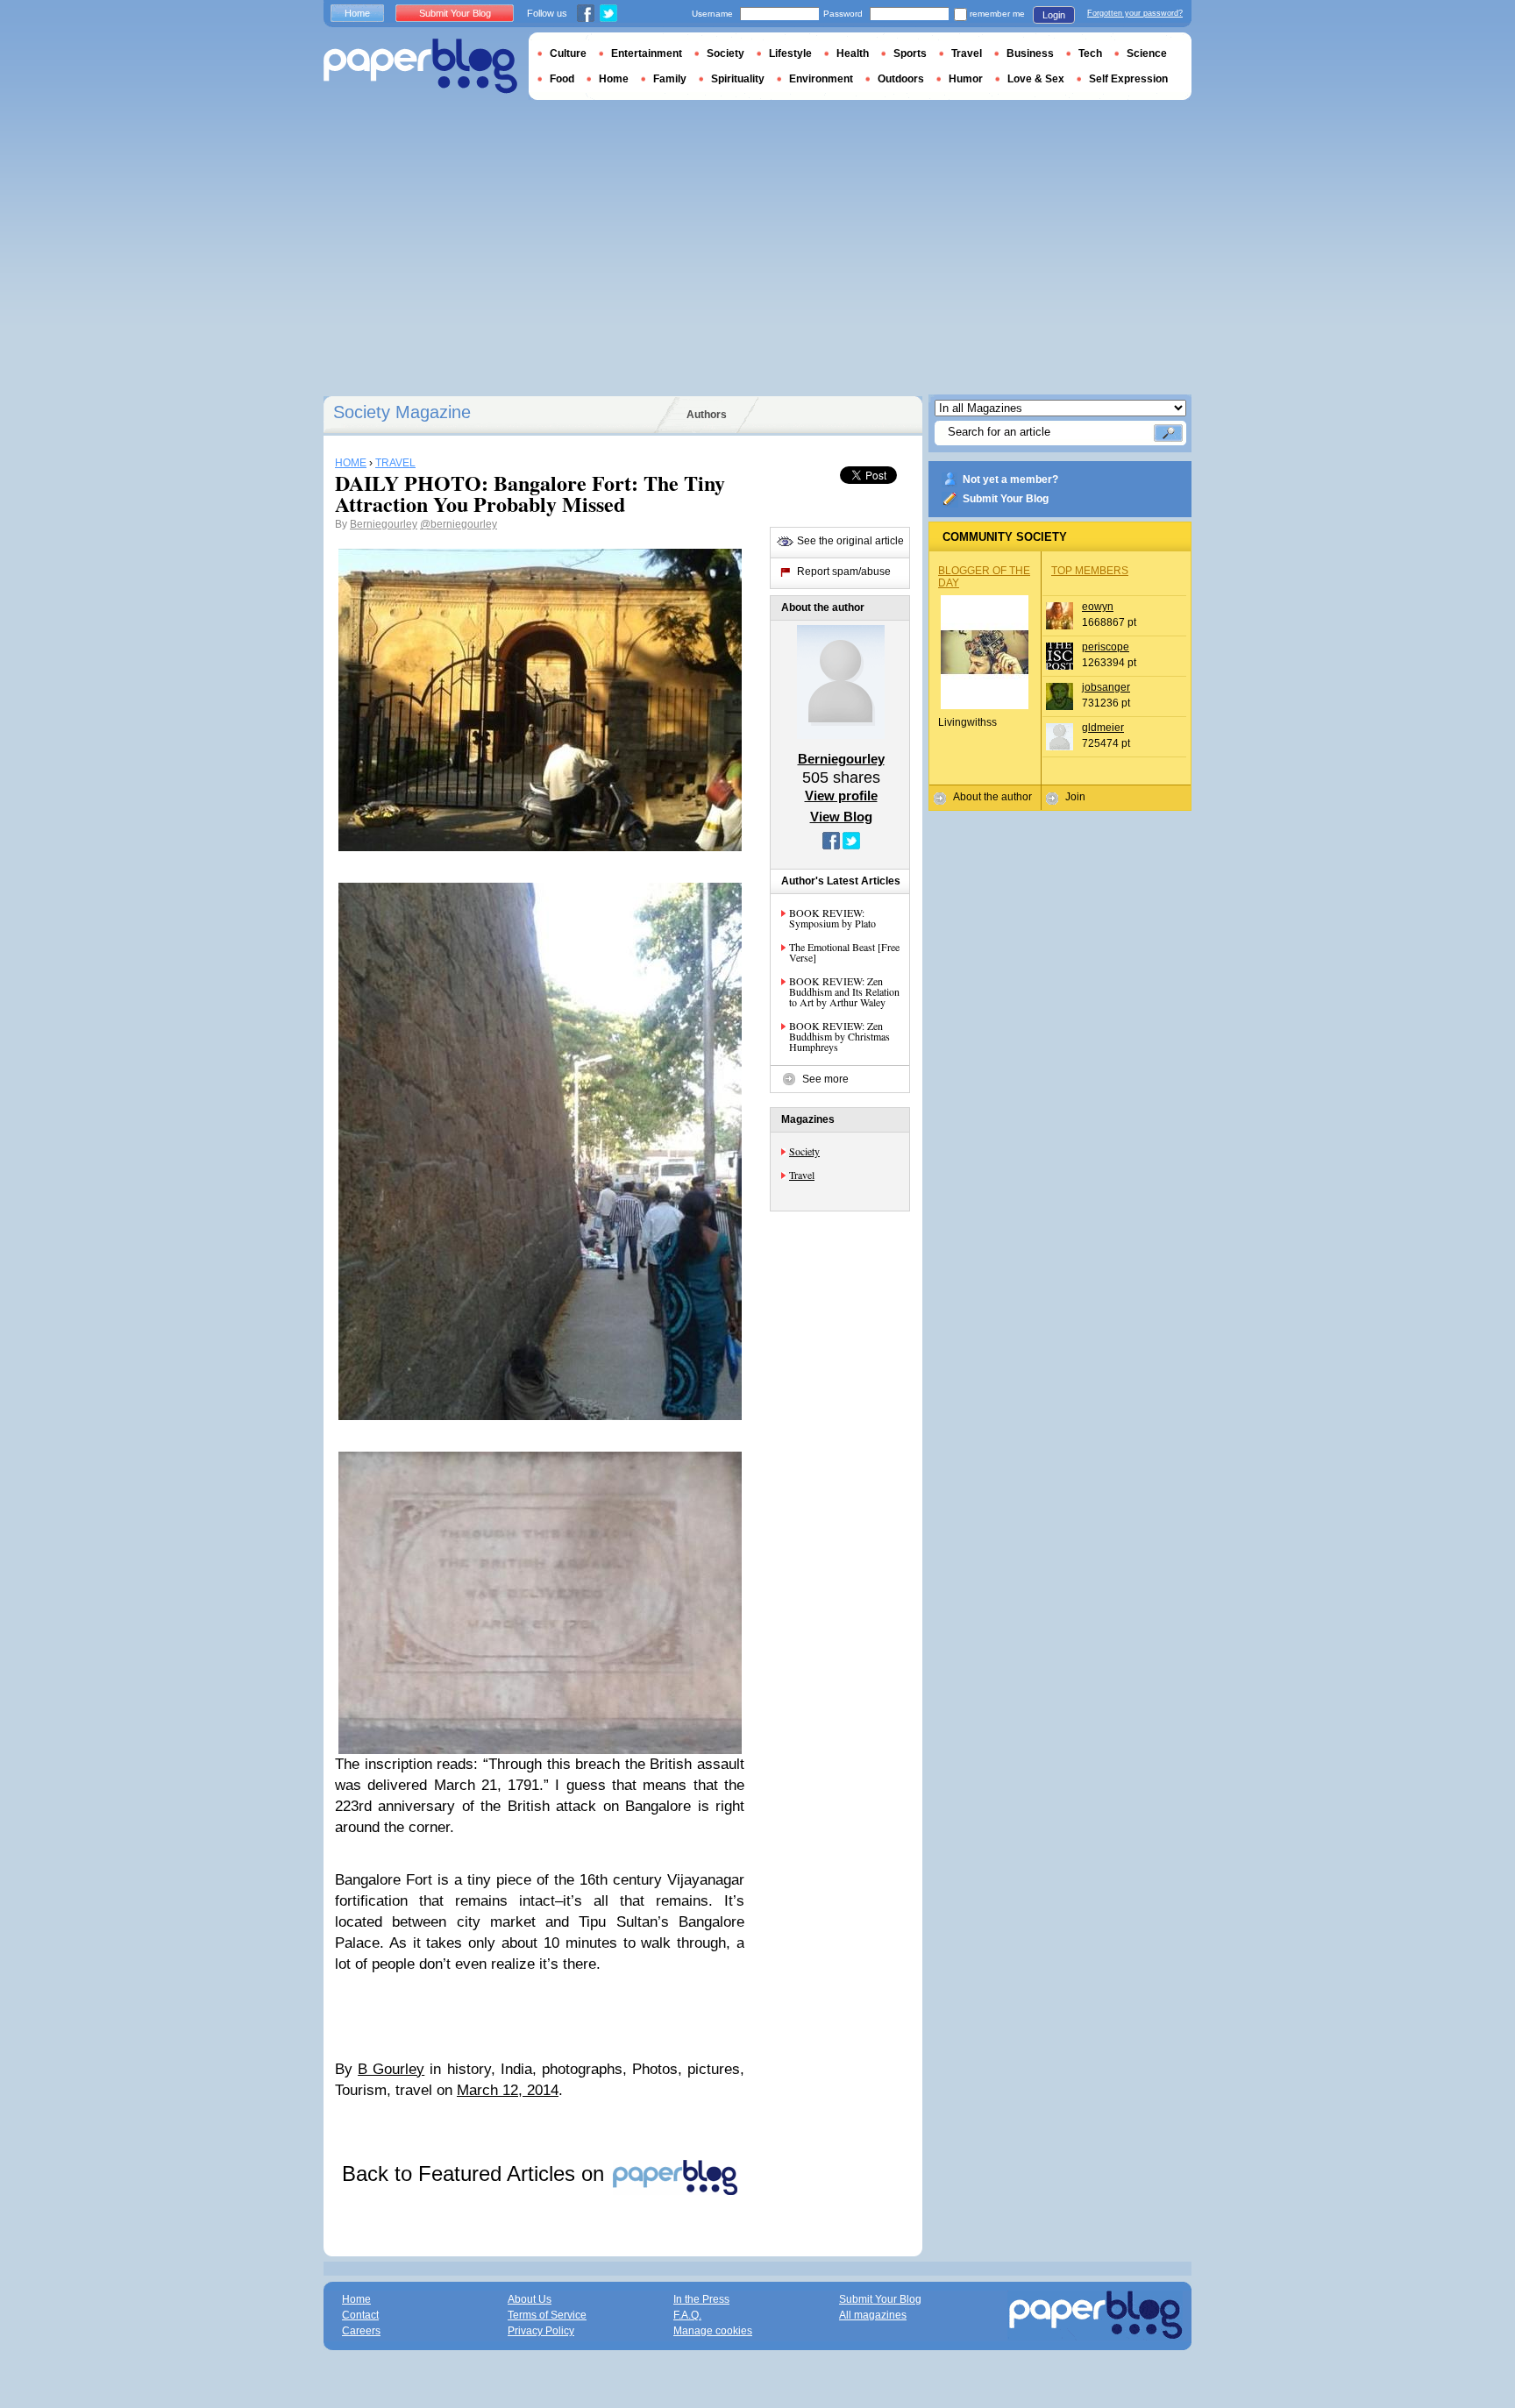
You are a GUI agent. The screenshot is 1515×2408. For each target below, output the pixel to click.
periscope (1106, 647)
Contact (360, 2315)
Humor (966, 79)
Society (804, 1151)
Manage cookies (713, 2331)
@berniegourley (459, 524)
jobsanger (1106, 687)
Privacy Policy (541, 2331)
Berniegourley (384, 524)
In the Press (701, 2299)
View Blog (841, 817)
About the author (992, 797)
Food (562, 79)
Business (1030, 53)
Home (357, 13)
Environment (821, 79)
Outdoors (901, 79)
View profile (841, 796)
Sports (910, 53)
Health (853, 53)
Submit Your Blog (1006, 499)
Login (1054, 15)
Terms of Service (547, 2315)
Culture (568, 53)
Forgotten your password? (1135, 13)
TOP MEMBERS (1090, 571)
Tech (1090, 53)
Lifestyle (790, 53)
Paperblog (420, 66)
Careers (361, 2331)
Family (670, 79)
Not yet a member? (1010, 479)
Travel (802, 1175)
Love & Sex (1036, 79)
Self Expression (1128, 79)
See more (825, 1079)
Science (1147, 53)
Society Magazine (402, 412)
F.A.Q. (687, 2315)
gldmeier (1103, 728)
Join (1075, 797)
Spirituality (738, 79)
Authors (707, 415)
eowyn (1098, 607)
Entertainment (647, 53)
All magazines (873, 2315)
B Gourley (391, 2069)
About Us (530, 2299)
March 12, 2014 (508, 2090)
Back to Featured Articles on (476, 2174)
